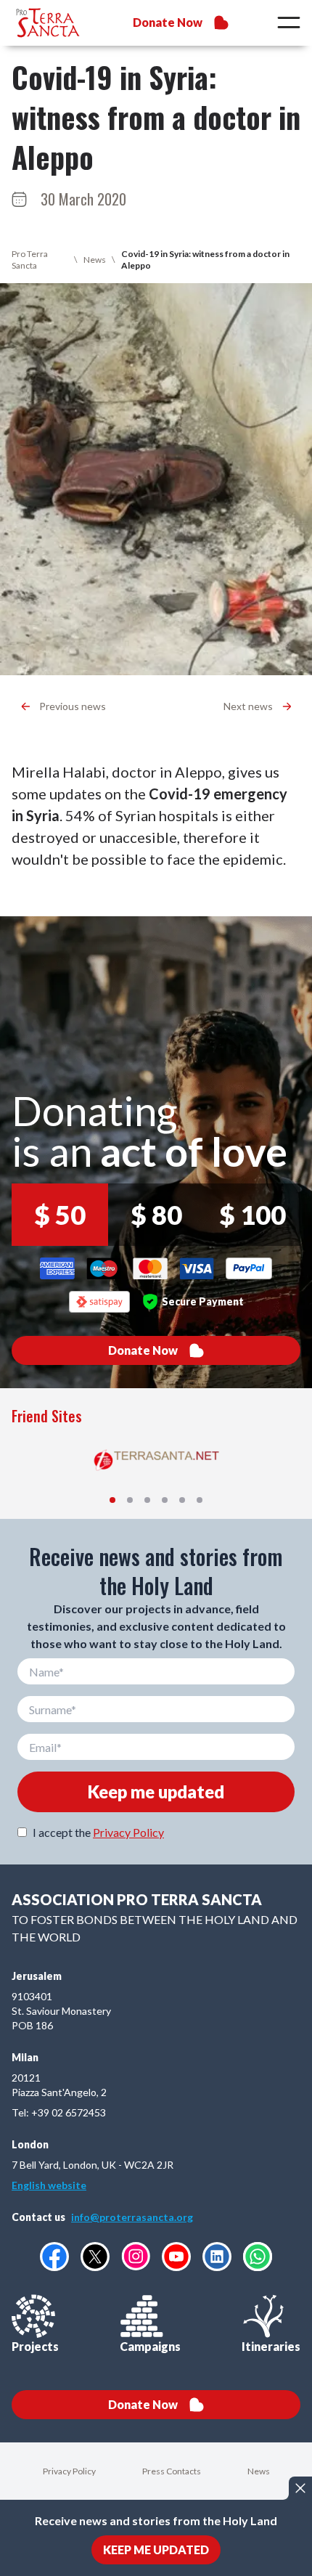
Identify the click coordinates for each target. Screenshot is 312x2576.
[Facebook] (54, 2257)
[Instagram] (136, 2256)
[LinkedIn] (217, 2257)
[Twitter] (95, 2257)
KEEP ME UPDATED (156, 2549)
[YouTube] (176, 2257)
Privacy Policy (128, 1832)
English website (49, 2185)
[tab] (112, 1500)
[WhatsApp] (258, 2257)
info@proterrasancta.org (132, 2217)
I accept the (98, 1832)
